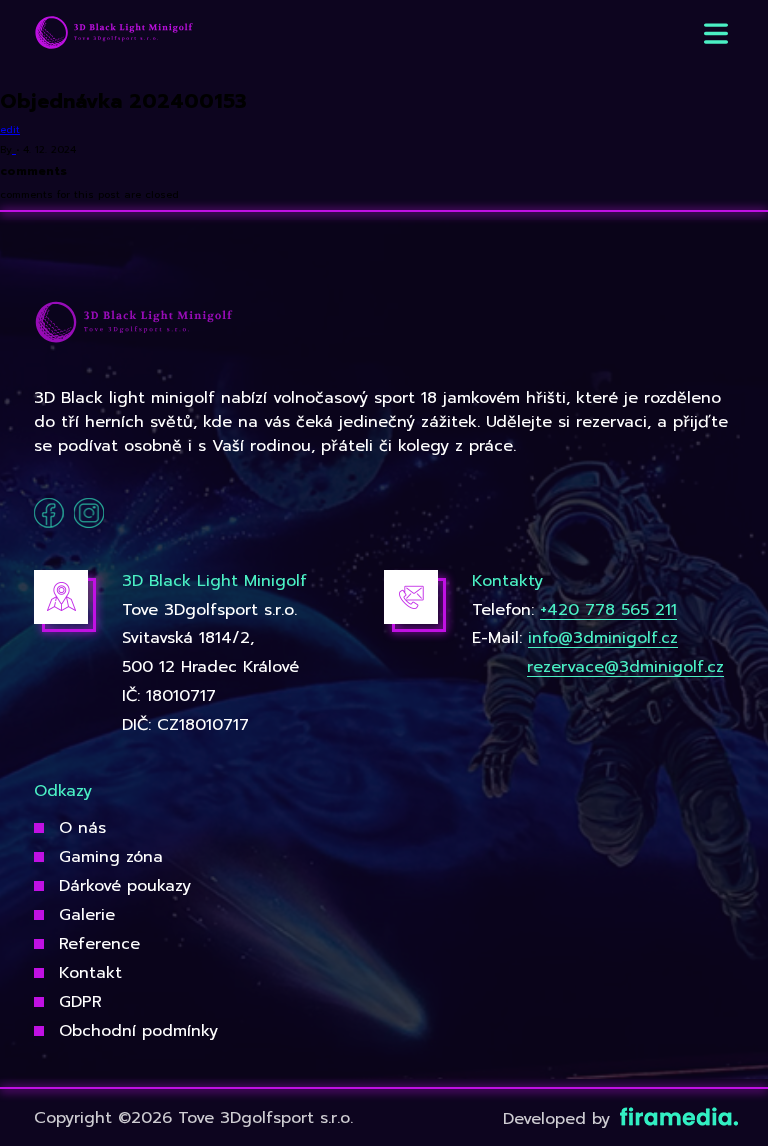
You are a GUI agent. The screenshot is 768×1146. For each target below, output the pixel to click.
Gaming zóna (111, 857)
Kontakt (90, 973)
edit (10, 129)
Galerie (87, 915)
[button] (716, 33)
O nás (82, 828)
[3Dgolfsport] (114, 33)
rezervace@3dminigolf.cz (625, 667)
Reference (99, 944)
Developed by (559, 1119)
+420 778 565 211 (608, 610)
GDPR (80, 1002)
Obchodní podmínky (138, 1031)
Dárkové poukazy (125, 886)
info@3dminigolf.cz (603, 638)
